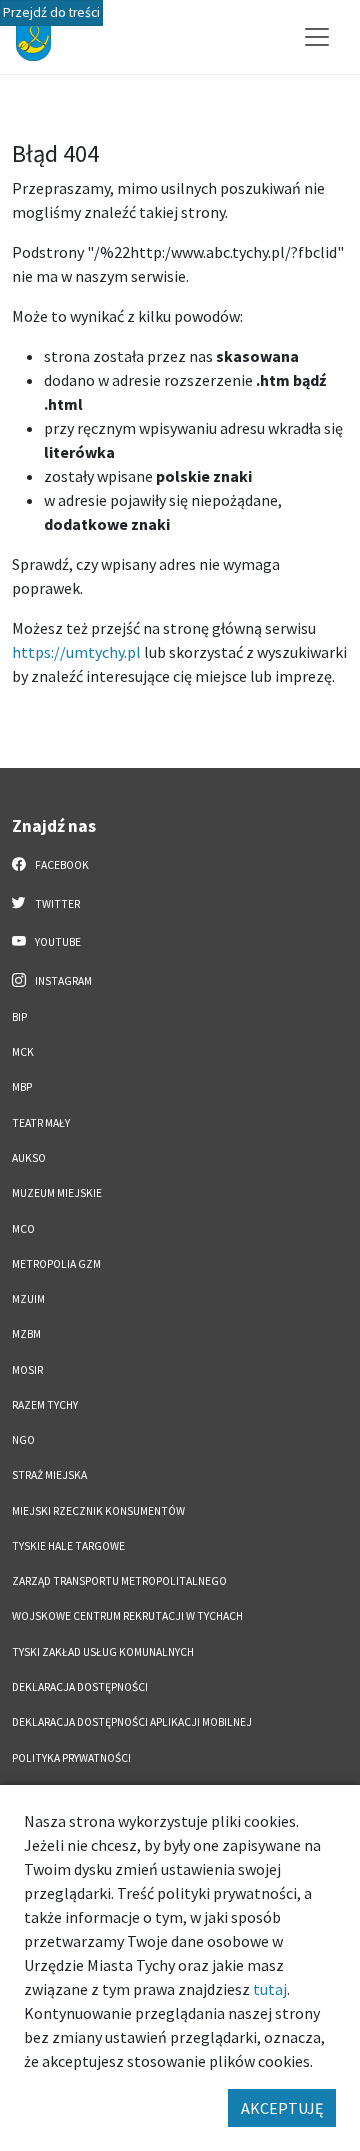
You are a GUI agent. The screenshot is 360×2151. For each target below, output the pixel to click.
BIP (19, 1017)
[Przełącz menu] (317, 37)
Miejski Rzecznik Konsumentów (98, 1511)
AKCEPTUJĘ (282, 2108)
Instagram (62, 981)
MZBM (26, 1334)
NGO (23, 1440)
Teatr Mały (41, 1123)
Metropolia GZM (56, 1264)
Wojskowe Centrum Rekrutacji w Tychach (127, 1616)
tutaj (270, 1989)
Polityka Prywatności (71, 1758)
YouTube (57, 942)
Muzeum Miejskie (57, 1193)
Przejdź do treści (51, 12)
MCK (23, 1052)
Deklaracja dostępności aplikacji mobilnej (132, 1722)
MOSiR (27, 1370)
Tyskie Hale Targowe (68, 1546)
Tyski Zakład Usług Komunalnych (103, 1652)
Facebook (61, 865)
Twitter (56, 904)
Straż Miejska (49, 1475)
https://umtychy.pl (76, 652)
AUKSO (29, 1158)
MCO (23, 1229)
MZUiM (28, 1299)
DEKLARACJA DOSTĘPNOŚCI (80, 1687)
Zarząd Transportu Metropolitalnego (119, 1581)
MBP (22, 1087)
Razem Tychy (45, 1405)
